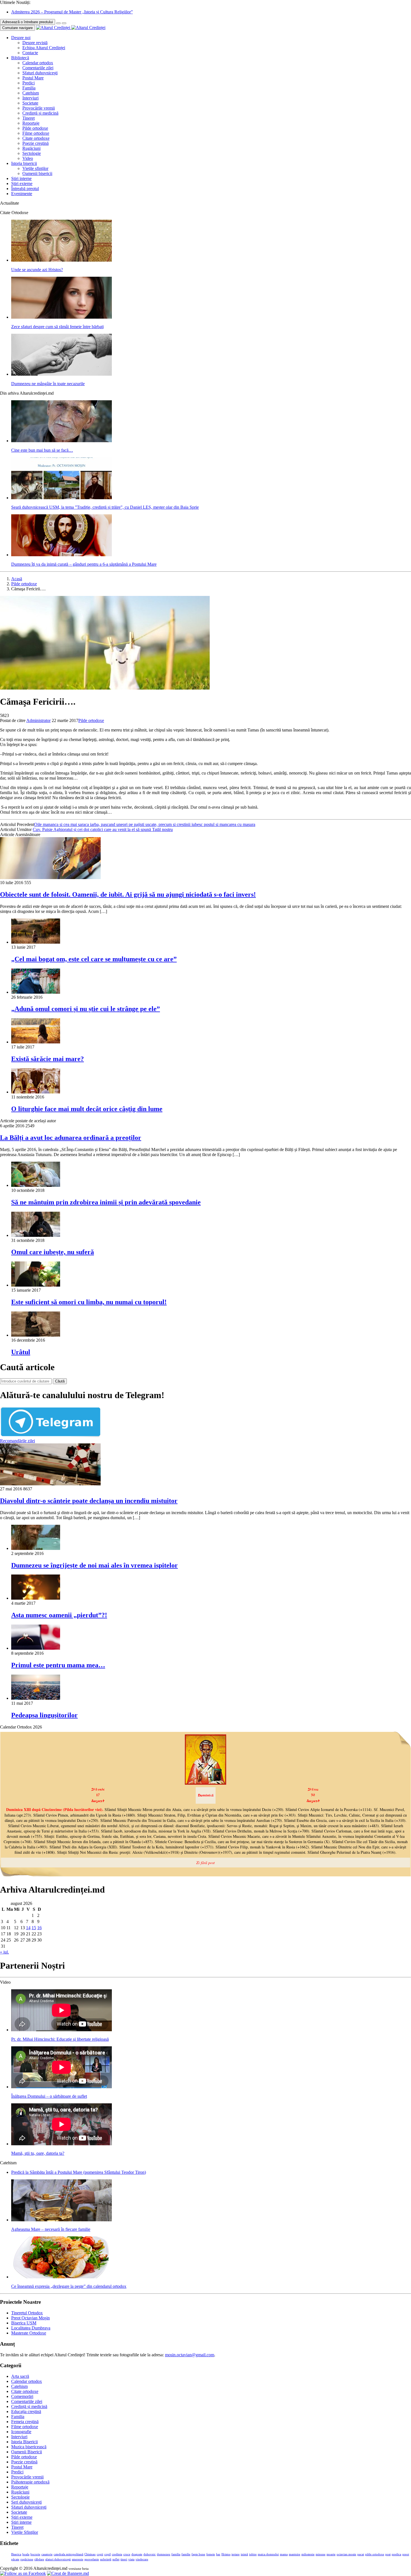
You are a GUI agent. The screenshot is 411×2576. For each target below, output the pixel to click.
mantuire (295, 2554)
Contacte (30, 53)
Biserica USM (24, 2323)
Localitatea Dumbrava (31, 2328)
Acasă (17, 579)
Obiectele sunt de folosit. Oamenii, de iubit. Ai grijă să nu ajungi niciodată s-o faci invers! (128, 894)
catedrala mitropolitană (68, 2554)
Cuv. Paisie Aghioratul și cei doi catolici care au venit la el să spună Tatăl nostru (103, 829)
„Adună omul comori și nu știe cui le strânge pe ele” (86, 1009)
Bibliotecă (20, 58)
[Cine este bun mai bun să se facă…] (62, 441)
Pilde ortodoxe (35, 128)
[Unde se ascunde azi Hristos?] (62, 260)
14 (28, 1928)
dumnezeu (164, 2554)
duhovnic (150, 2554)
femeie (211, 2554)
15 (34, 1928)
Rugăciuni (31, 148)
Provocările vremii (39, 108)
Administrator (38, 720)
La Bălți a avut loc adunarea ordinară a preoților (71, 1138)
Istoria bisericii (24, 163)
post (388, 2554)
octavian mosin (346, 2554)
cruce (127, 2554)
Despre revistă (35, 43)
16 (39, 1928)
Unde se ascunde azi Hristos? (37, 270)
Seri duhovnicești (26, 2502)
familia (176, 2554)
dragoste (137, 2554)
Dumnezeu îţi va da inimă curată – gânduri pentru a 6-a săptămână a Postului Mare (84, 564)
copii (100, 2554)
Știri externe (22, 184)
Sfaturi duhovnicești (40, 73)
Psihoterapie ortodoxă (30, 2482)
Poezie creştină (36, 143)
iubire (253, 2554)
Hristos (226, 2554)
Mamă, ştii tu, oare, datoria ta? (38, 2153)
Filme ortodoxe (36, 133)
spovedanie (92, 2559)
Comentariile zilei (38, 68)
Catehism (31, 93)
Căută (60, 1381)
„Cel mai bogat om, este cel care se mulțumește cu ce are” (94, 959)
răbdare (39, 2559)
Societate (30, 103)
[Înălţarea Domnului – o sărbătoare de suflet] (62, 2087)
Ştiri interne (21, 178)
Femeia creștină (25, 2422)
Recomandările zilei (17, 1441)
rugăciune (27, 2559)
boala (26, 2554)
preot (406, 2554)
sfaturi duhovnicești (58, 2559)
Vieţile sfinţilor (35, 168)
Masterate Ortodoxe (29, 2333)
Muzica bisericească (29, 2447)
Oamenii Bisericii (27, 2452)
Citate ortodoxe (36, 138)
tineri (124, 2559)
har (218, 2554)
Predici (29, 83)
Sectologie (32, 153)
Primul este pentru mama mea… (58, 1665)
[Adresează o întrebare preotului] (58, 23)
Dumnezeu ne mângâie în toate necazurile (48, 384)
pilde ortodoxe (375, 2554)
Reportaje (31, 123)
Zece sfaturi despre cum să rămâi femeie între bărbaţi (57, 327)
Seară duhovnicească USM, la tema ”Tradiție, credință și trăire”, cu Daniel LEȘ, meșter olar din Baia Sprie (105, 507)
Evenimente (22, 194)
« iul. (4, 1952)
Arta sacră (20, 2376)
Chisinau (90, 2554)
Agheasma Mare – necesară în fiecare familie (51, 2229)
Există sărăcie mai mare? (48, 1059)
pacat (361, 2554)
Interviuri (30, 98)
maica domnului (268, 2554)
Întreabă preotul (25, 189)
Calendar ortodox (38, 63)
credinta (117, 2554)
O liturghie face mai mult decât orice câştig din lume (87, 1109)
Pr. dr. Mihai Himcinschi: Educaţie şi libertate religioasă (60, 2039)
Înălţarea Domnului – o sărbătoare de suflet (49, 2096)
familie (186, 2554)
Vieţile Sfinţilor (25, 2532)
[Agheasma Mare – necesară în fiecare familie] (62, 2220)
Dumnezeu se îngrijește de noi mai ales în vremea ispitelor (95, 1565)
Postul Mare (33, 78)
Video (28, 158)
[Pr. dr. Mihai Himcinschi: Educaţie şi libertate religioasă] (62, 2030)
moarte (331, 2554)
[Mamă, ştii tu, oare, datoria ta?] (62, 2144)
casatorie (47, 2554)
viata (131, 2559)
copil (108, 2554)
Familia (29, 88)
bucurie (35, 2554)
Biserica (16, 2554)
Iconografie (21, 2432)
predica (396, 2554)
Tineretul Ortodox (27, 2313)
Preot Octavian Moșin (30, 2318)
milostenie (308, 2554)
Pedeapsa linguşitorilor (44, 1715)
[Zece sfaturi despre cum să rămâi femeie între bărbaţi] (62, 317)
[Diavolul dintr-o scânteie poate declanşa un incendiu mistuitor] (50, 1484)
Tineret (29, 118)
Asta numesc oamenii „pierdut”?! (59, 1615)
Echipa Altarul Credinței (44, 48)
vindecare (142, 2559)
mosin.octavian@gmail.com (190, 2355)
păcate (15, 2559)
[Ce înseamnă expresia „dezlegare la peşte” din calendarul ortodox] (62, 2277)
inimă (244, 2554)
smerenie (78, 2559)
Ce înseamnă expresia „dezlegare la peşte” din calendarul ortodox (69, 2286)
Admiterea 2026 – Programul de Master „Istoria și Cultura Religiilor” (72, 12)
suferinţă (106, 2559)
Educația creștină (26, 2412)
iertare (236, 2554)
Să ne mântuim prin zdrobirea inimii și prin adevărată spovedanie (106, 1202)
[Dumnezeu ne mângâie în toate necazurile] (62, 374)
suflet (116, 2559)
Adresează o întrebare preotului (28, 22)
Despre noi (21, 38)
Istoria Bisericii (24, 2442)
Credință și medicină (40, 113)
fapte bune (198, 2554)
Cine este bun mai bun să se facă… (42, 450)
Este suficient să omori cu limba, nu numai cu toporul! (89, 1302)
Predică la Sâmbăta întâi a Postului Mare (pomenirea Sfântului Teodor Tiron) (79, 2172)
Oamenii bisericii (37, 173)
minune (321, 2554)
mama (284, 2554)
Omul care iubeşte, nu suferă (53, 1252)
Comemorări (22, 2396)
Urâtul (21, 1352)
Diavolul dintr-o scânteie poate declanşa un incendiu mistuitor (89, 1501)
